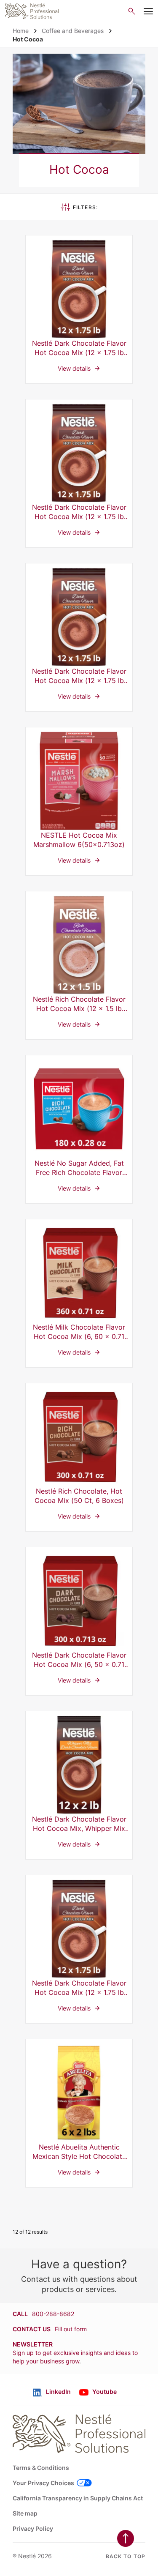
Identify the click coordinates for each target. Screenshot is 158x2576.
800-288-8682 (53, 2314)
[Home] (32, 11)
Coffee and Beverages (73, 31)
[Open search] (132, 11)
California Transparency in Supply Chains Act (78, 2498)
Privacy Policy (33, 2528)
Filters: (86, 207)
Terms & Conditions (41, 2468)
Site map (25, 2513)
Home (21, 31)
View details (79, 309)
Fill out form (71, 2329)
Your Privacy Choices (43, 2483)
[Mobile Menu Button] (148, 11)
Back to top (126, 2556)
